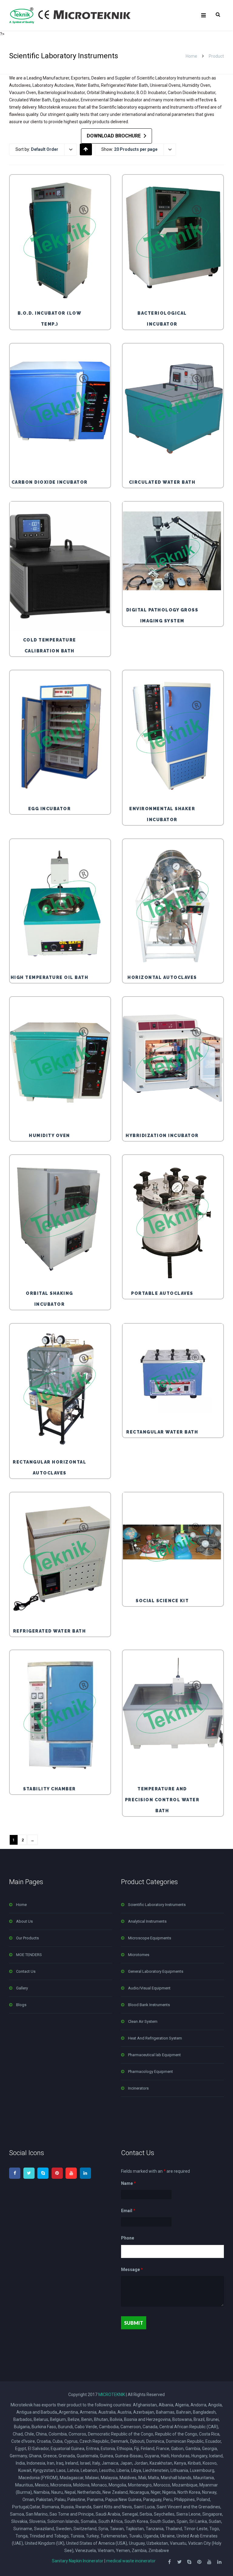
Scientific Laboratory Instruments (157, 1905)
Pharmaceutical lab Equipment (154, 2055)
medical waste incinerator (131, 2561)
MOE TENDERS (29, 1955)
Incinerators (138, 2088)
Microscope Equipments (150, 1938)
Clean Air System (143, 2021)
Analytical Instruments (147, 1921)
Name (128, 2183)
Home (191, 56)
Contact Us (26, 1971)
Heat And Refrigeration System (155, 2038)
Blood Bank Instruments (149, 2005)
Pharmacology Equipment (150, 2072)
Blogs (21, 2005)
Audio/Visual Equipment (149, 1988)
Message (132, 2270)
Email (128, 2211)
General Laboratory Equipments (156, 1971)
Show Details (62, 291)
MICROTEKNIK (112, 2395)
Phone (128, 2238)
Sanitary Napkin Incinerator (78, 2561)
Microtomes (139, 1955)
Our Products (27, 1938)
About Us (24, 1921)
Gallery (22, 1988)
